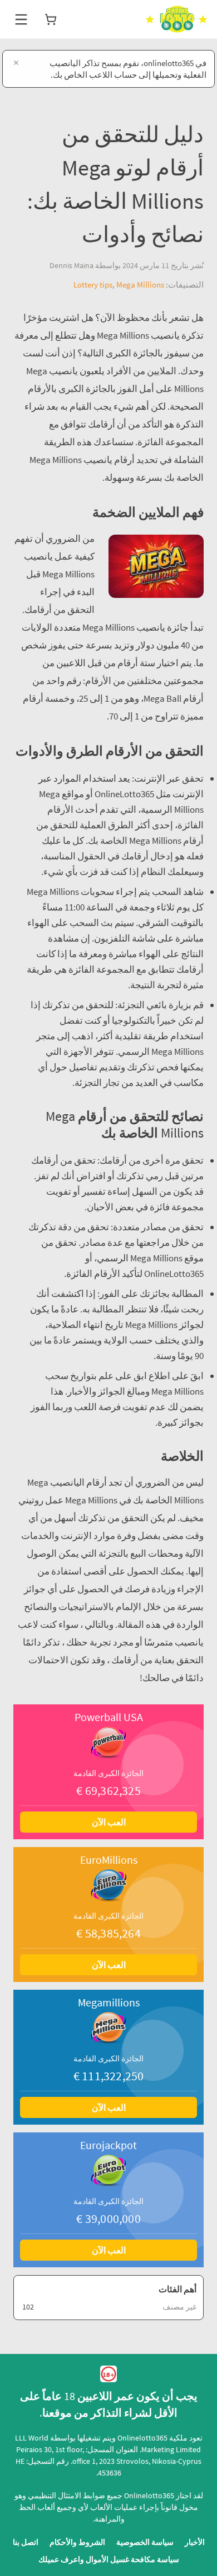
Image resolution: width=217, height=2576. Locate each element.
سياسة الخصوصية (145, 2542)
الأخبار (195, 2542)
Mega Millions (140, 285)
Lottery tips (93, 285)
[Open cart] (51, 19)
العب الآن (109, 1822)
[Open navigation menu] (21, 19)
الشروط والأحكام (77, 2542)
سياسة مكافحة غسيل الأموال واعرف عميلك (109, 2559)
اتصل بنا (26, 2542)
